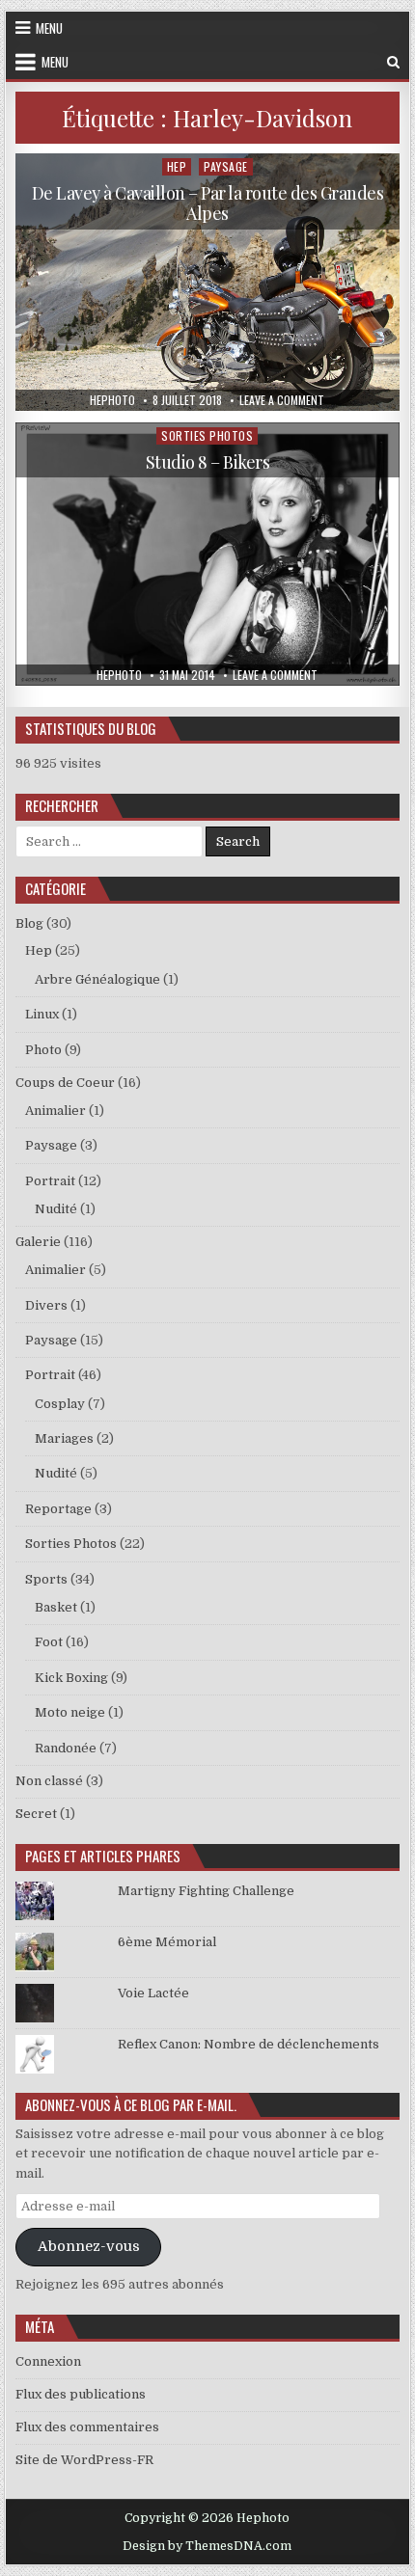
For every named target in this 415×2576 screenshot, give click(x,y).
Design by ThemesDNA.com (207, 2546)
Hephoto (112, 400)
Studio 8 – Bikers (208, 462)
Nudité (56, 1209)
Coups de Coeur (65, 1083)
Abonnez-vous (89, 2247)
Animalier (55, 1111)
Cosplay (60, 1404)
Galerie (38, 1242)
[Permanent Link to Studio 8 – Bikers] (207, 554)
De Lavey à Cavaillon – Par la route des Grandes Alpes (208, 203)
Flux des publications (81, 2394)
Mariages (64, 1438)
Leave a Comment (282, 400)
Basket (56, 1607)
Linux (42, 1014)
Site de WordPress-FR (84, 2460)
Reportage (58, 1509)
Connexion (48, 2361)
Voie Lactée (153, 1993)
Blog (29, 923)
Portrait (50, 1181)
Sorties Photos (207, 435)
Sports (46, 1579)
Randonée (66, 1748)
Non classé (49, 1781)
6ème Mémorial (167, 1942)
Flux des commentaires (87, 2427)
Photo (43, 1050)
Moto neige (70, 1712)
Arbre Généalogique (97, 979)
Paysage (226, 166)
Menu (49, 28)
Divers (46, 1305)
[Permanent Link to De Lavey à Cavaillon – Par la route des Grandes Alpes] (207, 282)
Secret (36, 1814)
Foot (49, 1642)
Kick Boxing (71, 1678)
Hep (177, 166)
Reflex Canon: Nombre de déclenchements (249, 2044)
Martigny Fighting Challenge (206, 1891)
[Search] (393, 62)
